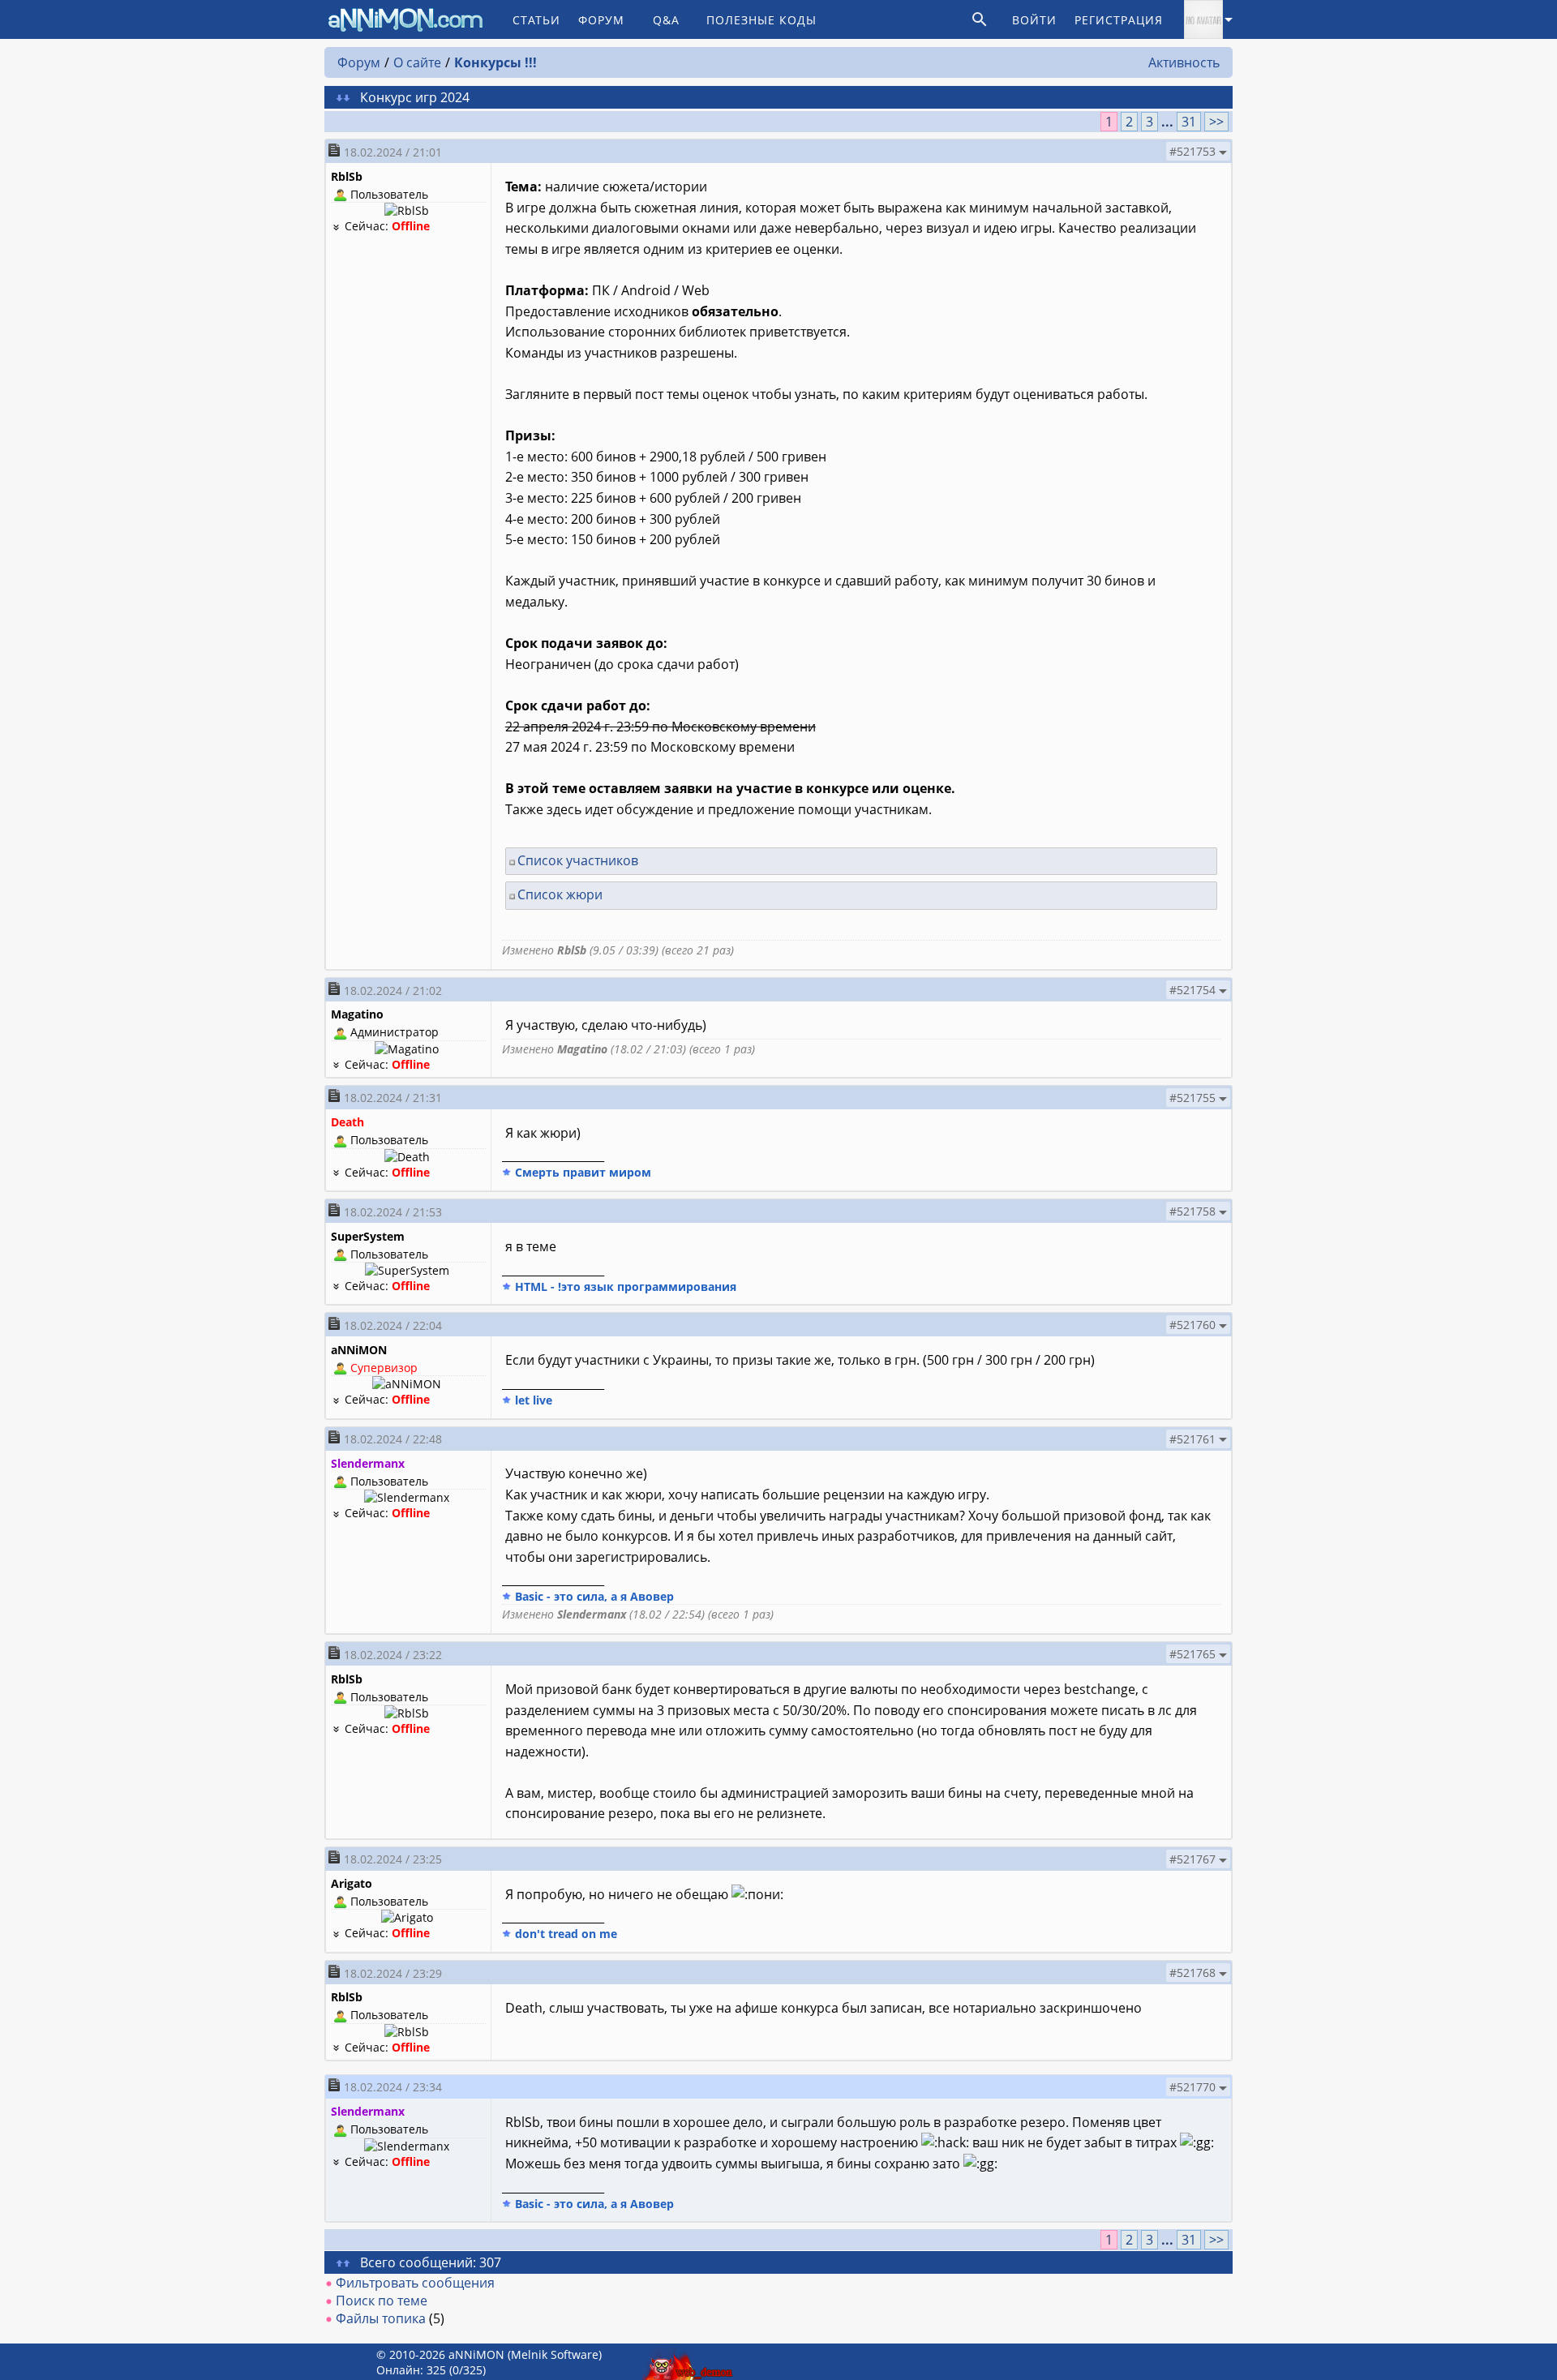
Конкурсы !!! (495, 62)
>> (1216, 122)
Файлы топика (381, 2318)
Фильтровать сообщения (415, 2283)
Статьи (536, 20)
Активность (1184, 62)
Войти (1034, 20)
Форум (601, 20)
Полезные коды (761, 20)
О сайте (417, 62)
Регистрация (1119, 20)
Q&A (666, 20)
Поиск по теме (382, 2301)
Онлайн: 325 (411, 2370)
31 (1189, 122)
